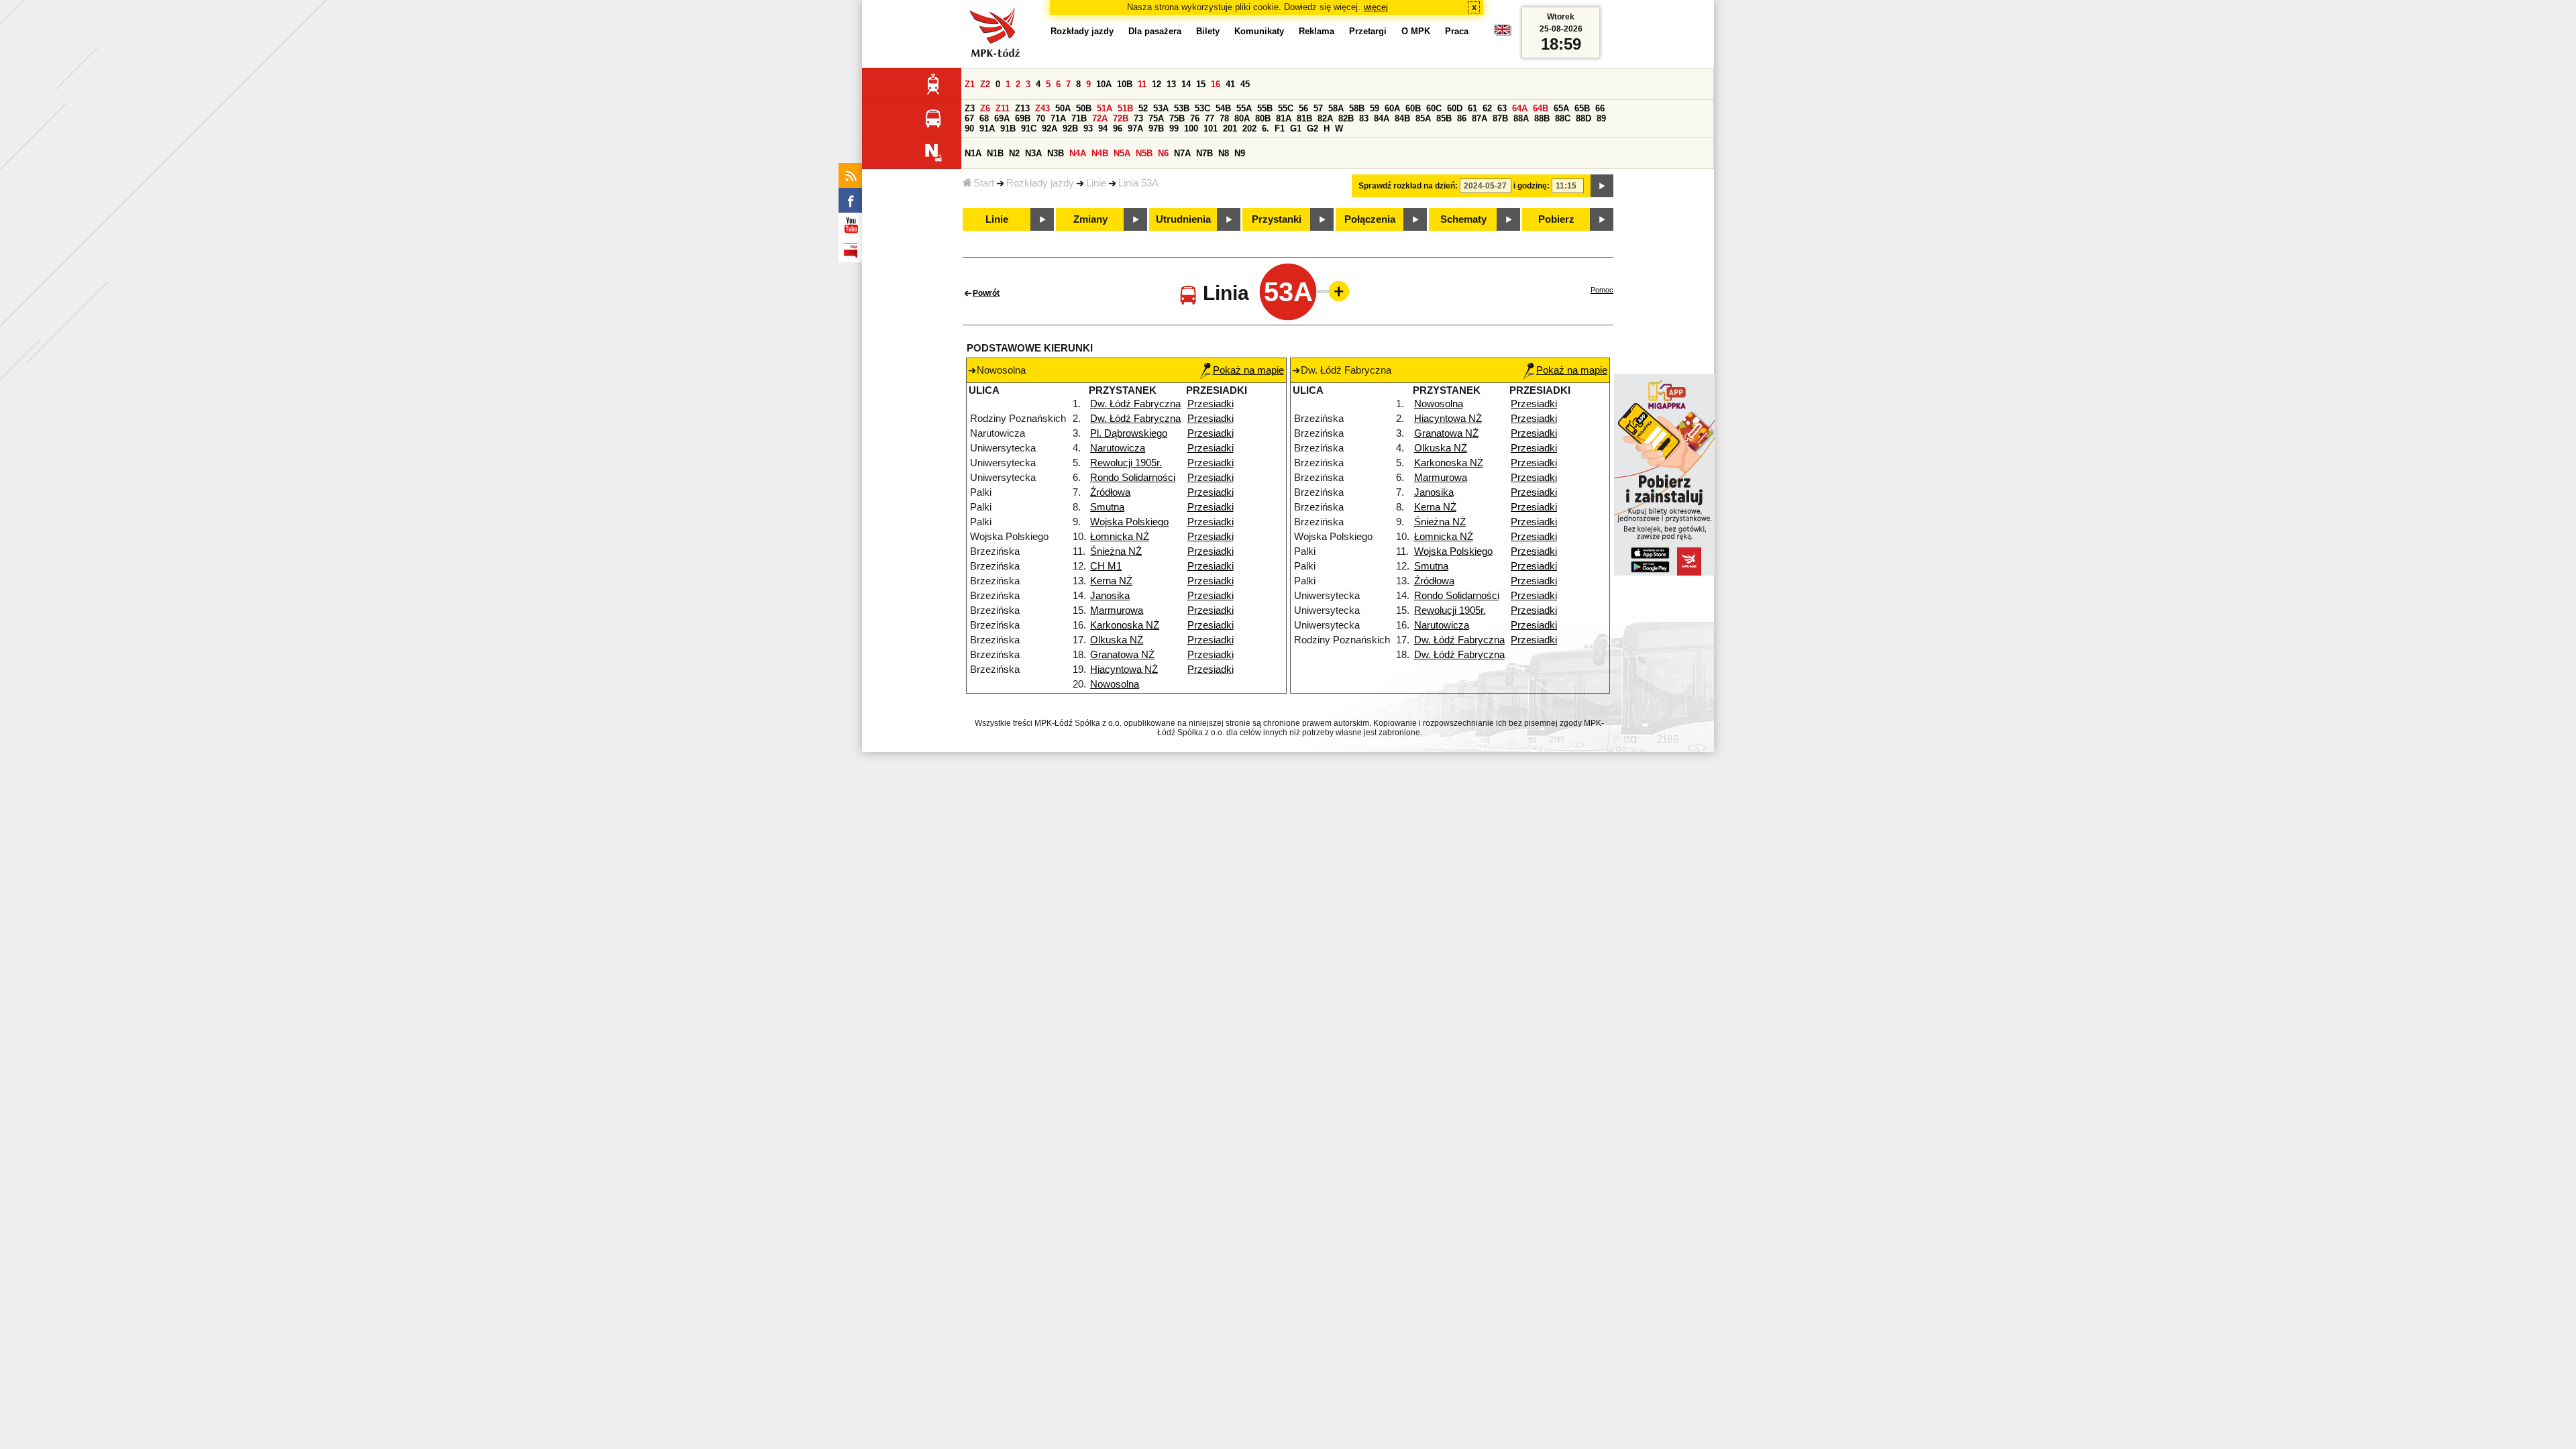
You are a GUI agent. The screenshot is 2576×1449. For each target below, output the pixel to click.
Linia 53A (1138, 183)
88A (1521, 118)
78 (1224, 118)
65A (1561, 108)
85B (1444, 118)
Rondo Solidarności (1133, 478)
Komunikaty (1259, 31)
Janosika (1110, 596)
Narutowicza (1118, 448)
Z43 (1042, 108)
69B (1023, 118)
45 (1245, 84)
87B (1500, 118)
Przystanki (1277, 219)
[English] (1503, 33)
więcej (1376, 7)
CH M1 (1106, 566)
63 (1502, 108)
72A (1100, 118)
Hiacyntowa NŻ (1124, 669)
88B (1542, 118)
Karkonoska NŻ (1125, 625)
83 (1364, 118)
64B (1541, 108)
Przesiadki (1211, 404)
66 (1600, 108)
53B (1182, 108)
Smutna (1107, 507)
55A (1244, 108)
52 (1143, 108)
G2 (1312, 128)
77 (1210, 118)
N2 (1014, 153)
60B (1413, 108)
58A (1336, 108)
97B (1156, 128)
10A (1104, 84)
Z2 (985, 84)
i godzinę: (1532, 186)
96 (1118, 128)
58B (1357, 108)
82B (1346, 118)
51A (1105, 108)
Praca (1457, 31)
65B (1582, 108)
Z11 (1003, 108)
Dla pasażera (1155, 31)
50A (1063, 108)
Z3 (970, 108)
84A (1382, 118)
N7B (1204, 153)
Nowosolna (1115, 684)
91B (1008, 128)
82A (1325, 118)
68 (984, 118)
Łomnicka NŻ (1120, 537)
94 (1103, 128)
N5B (1144, 153)
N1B (995, 153)
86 (1462, 118)
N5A (1122, 153)
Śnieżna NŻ (1116, 551)
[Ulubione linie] (1335, 291)
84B (1402, 118)
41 (1230, 84)
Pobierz (1556, 219)
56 (1303, 108)
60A (1392, 108)
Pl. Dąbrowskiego (1129, 433)
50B (1084, 108)
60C (1434, 108)
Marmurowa (1117, 610)
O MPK (1416, 31)
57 (1318, 108)
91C (1029, 128)
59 (1375, 108)
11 (1142, 84)
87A (1480, 118)
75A (1156, 118)
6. (1266, 128)
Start (984, 183)
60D (1455, 108)
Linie (1096, 183)
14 (1186, 84)
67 (969, 118)
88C (1563, 118)
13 (1171, 84)
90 (969, 128)
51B (1125, 108)
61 (1472, 108)
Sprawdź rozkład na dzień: (1408, 186)
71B (1079, 118)
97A (1135, 128)
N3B (1056, 153)
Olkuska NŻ (1117, 640)
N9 (1240, 153)
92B (1070, 128)
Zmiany (1090, 219)
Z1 (970, 84)
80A (1242, 118)
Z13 (1022, 108)
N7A (1182, 153)
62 (1487, 108)
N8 (1224, 153)
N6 (1163, 153)
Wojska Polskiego (1129, 522)
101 (1211, 128)
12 (1157, 84)
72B (1121, 118)
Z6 (985, 108)
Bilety (1208, 31)
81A (1284, 118)
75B (1177, 118)
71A (1058, 118)
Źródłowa (1110, 492)
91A (987, 128)
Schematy (1463, 219)
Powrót (986, 293)
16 (1216, 84)
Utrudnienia (1183, 219)
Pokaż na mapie (1248, 370)
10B (1125, 84)
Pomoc (1602, 290)
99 (1174, 128)
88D (1584, 118)
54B (1223, 108)
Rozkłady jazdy (1040, 183)
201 (1230, 128)
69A (1002, 118)
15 (1201, 84)
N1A (973, 153)
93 (1088, 128)
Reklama (1317, 31)
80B (1263, 118)
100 (1191, 128)
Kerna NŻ (1111, 581)
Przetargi (1368, 31)
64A (1520, 108)
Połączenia (1370, 219)
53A (1161, 108)
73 (1138, 118)
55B (1265, 108)
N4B (1100, 153)
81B (1304, 118)
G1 (1296, 128)
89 (1601, 118)
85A (1423, 118)
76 (1195, 118)
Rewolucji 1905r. (1126, 463)
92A (1050, 128)
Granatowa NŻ (1122, 655)
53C (1202, 108)
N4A (1078, 153)
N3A (1033, 153)
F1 (1280, 128)
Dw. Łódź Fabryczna (1135, 404)
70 (1040, 118)
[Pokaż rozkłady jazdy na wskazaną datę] (1602, 186)
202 (1249, 128)
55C (1286, 108)
